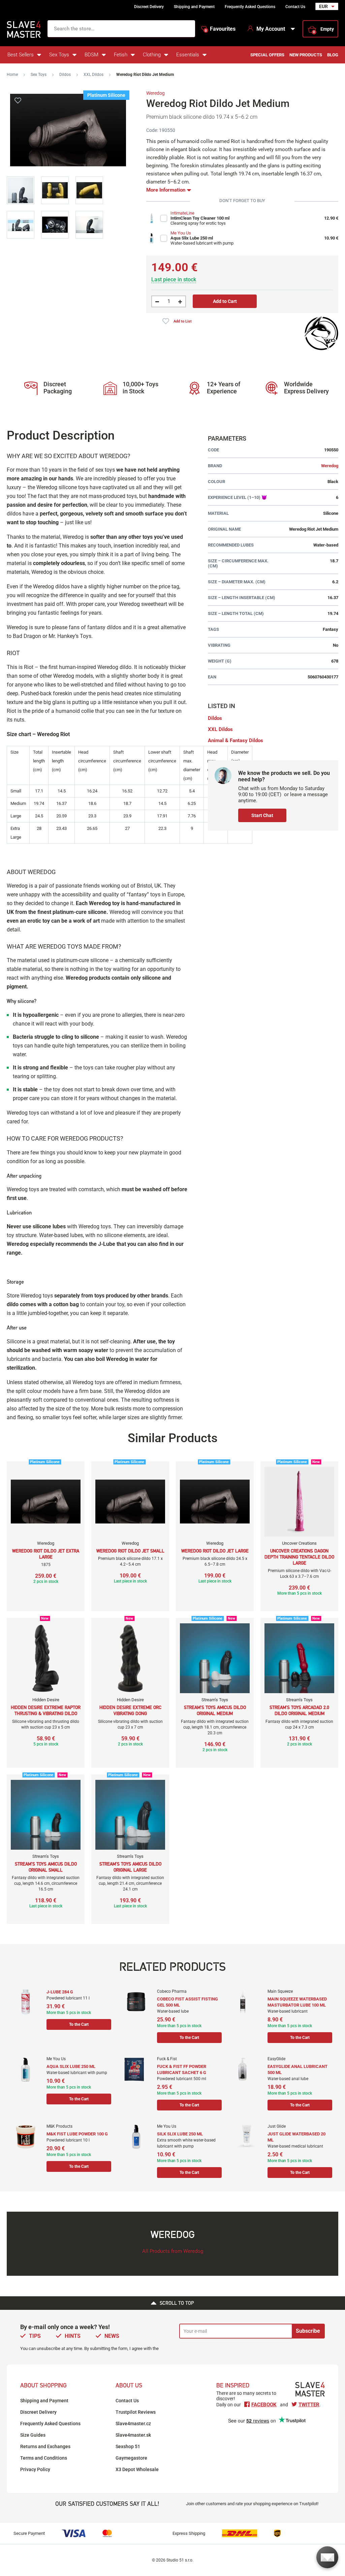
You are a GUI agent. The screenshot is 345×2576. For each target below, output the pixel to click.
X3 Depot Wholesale (137, 2469)
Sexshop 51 (128, 2446)
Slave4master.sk (133, 2435)
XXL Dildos (93, 75)
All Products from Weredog (173, 2251)
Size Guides (33, 2435)
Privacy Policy (35, 2469)
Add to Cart (225, 301)
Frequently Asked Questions (250, 7)
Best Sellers (21, 55)
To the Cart (79, 2024)
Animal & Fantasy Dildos (236, 740)
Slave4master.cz (133, 2424)
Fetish (121, 55)
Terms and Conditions (44, 2458)
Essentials (188, 55)
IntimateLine (182, 213)
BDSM (91, 55)
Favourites (220, 29)
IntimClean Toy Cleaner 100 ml (200, 218)
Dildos (65, 75)
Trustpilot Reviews (136, 2412)
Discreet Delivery (149, 7)
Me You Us (181, 233)
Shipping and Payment (194, 7)
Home (12, 75)
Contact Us (295, 7)
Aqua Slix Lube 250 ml (192, 238)
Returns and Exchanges (45, 2446)
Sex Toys (59, 55)
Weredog (155, 93)
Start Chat (262, 815)
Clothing (152, 55)
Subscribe (308, 2331)
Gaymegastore (131, 2458)
